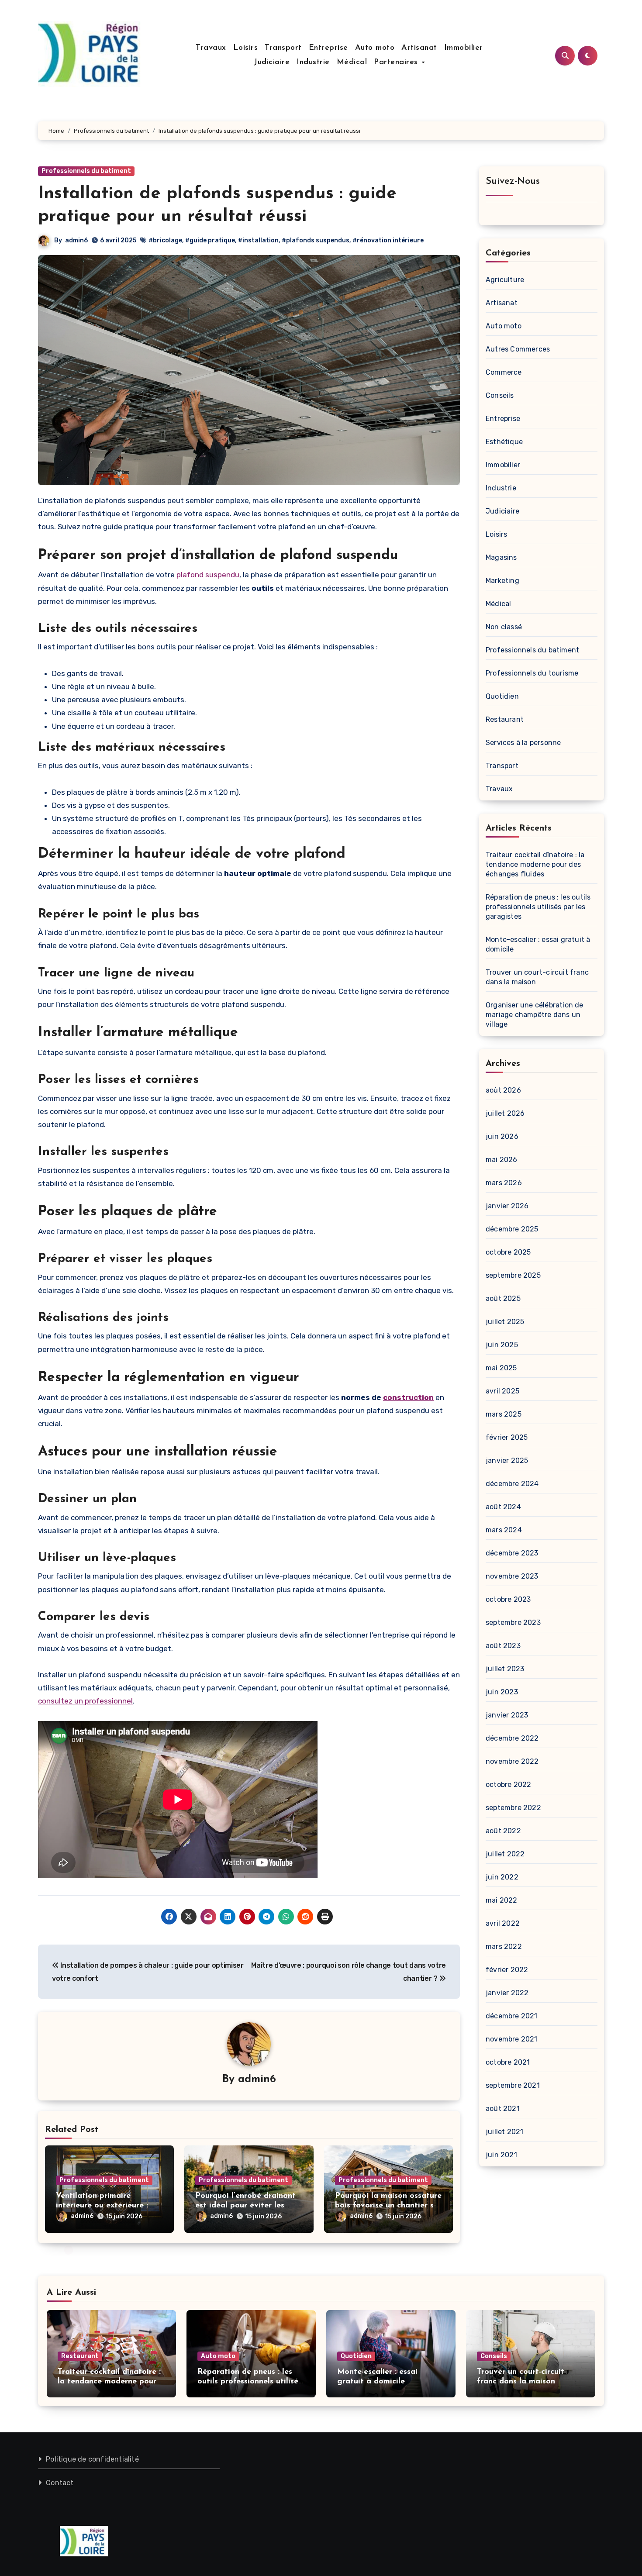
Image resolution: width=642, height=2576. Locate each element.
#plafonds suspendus (316, 240)
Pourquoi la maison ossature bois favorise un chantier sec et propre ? (388, 2205)
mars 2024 (504, 1530)
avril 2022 (503, 1923)
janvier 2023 (507, 1715)
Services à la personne (523, 743)
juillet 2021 (504, 2132)
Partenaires (397, 62)
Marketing (502, 581)
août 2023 (503, 1646)
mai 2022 (502, 1900)
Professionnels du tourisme (532, 673)
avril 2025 (502, 1391)
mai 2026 (502, 1160)
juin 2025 (502, 1345)
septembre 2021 (513, 2085)
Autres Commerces (518, 349)
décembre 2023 (512, 1553)
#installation (258, 240)
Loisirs (246, 48)
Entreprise (328, 48)
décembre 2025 (512, 1229)
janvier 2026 (507, 1206)
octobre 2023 (508, 1599)
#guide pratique (210, 240)
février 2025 (507, 1437)
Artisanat (419, 48)
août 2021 (503, 2109)
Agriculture (505, 280)
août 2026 (503, 1090)
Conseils (500, 395)
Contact (60, 2483)
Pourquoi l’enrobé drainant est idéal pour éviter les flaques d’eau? (245, 2205)
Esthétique (504, 442)
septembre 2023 (513, 1623)
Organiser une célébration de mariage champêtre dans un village (535, 1015)
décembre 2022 (512, 1738)
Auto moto (375, 48)
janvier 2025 (507, 1460)
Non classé (504, 627)
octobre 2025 (508, 1252)
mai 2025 (501, 1368)
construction (408, 1397)
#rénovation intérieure (388, 240)
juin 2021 (501, 2155)
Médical (352, 62)
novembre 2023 (512, 1576)
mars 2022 (504, 1947)
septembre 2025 (513, 1275)
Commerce (504, 372)
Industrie (313, 62)
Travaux (211, 48)
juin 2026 (502, 1136)
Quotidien (502, 696)
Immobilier (464, 48)
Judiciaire (272, 62)
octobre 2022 (508, 1785)
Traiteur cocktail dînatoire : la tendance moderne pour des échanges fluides (535, 864)
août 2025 (503, 1298)
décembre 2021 (512, 2016)
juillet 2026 (505, 1113)
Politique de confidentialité (92, 2459)
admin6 (76, 240)
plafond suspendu (208, 575)
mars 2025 (504, 1414)
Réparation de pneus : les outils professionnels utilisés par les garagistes (538, 907)
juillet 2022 (505, 1854)
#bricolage (165, 240)
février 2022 (507, 1970)
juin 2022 (502, 1877)
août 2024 (503, 1507)
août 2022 (503, 1831)
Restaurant (505, 719)
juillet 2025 (505, 1322)
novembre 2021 (512, 2039)
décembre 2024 (512, 1484)
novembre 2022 (512, 1761)
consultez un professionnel (85, 1701)
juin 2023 (502, 1692)
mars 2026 (504, 1183)
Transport (283, 48)
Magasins (501, 557)
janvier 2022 (507, 1993)
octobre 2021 (508, 2062)
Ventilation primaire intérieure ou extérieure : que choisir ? (102, 2205)
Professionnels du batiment (86, 171)
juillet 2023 (505, 1669)
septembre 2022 (513, 1808)
